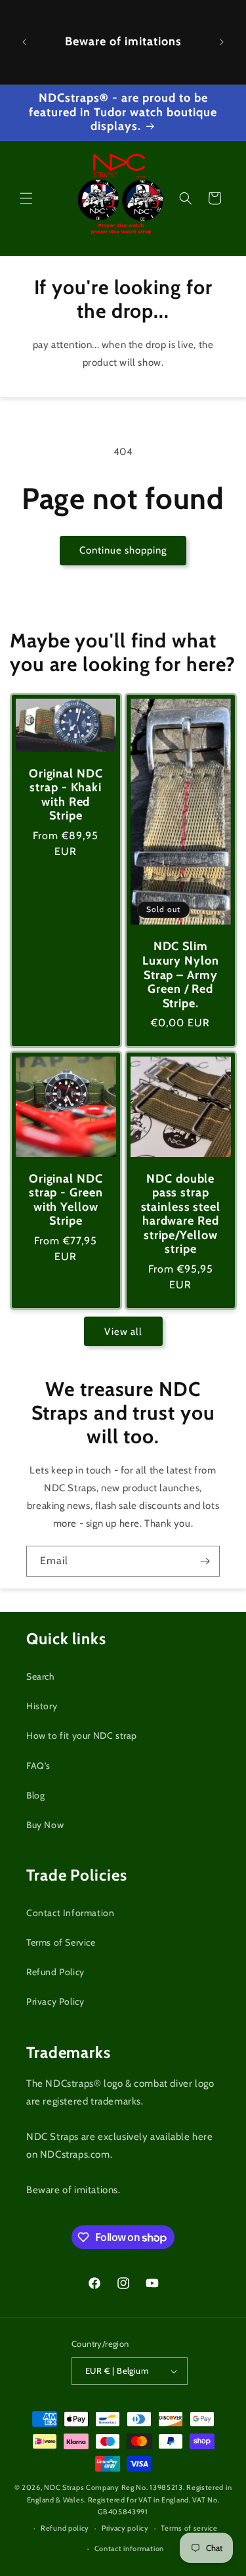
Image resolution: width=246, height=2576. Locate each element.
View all (123, 1332)
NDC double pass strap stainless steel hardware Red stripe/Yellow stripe (180, 1214)
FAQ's (38, 1766)
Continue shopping (123, 550)
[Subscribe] (205, 1561)
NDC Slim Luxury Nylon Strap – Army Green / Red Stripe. (180, 975)
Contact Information (70, 1913)
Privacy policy (125, 2528)
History (42, 1706)
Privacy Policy (55, 2001)
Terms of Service (61, 1942)
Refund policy (65, 2528)
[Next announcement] (222, 42)
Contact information (129, 2548)
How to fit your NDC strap (82, 1736)
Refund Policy (55, 1972)
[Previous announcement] (24, 42)
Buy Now (45, 1825)
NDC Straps (64, 2487)
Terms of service (189, 2528)
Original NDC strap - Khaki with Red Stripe (66, 795)
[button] (26, 198)
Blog (35, 1795)
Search (41, 1676)
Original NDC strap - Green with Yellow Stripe (66, 1200)
